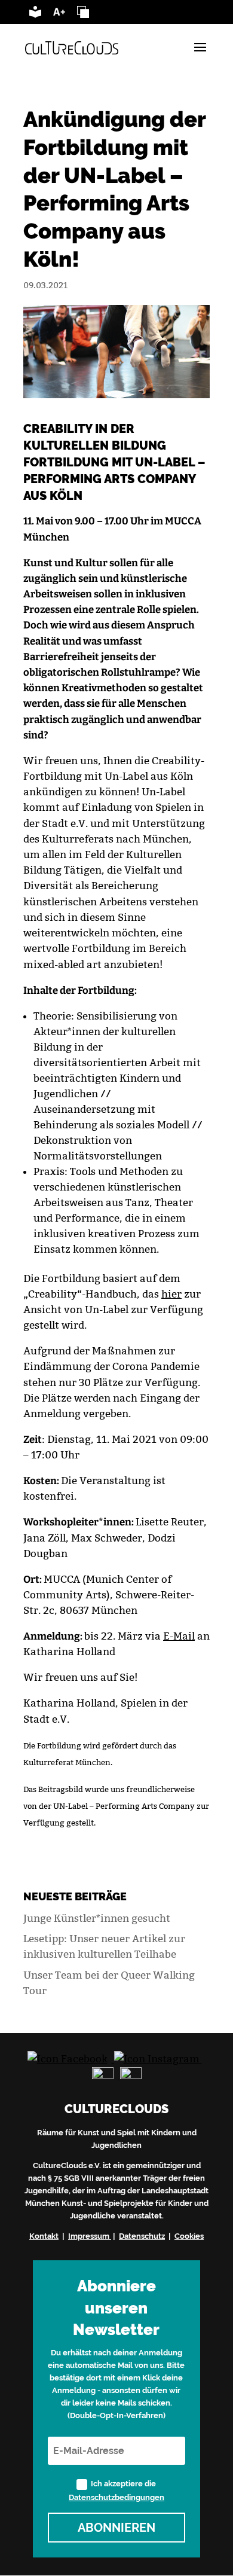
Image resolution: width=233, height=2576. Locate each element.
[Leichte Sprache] (35, 14)
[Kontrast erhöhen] (83, 14)
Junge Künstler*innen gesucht (97, 1918)
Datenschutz (142, 2236)
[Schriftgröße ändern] (59, 14)
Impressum (89, 2236)
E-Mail (179, 1636)
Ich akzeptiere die (116, 2490)
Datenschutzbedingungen (116, 2497)
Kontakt (44, 2236)
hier (171, 1294)
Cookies (189, 2236)
